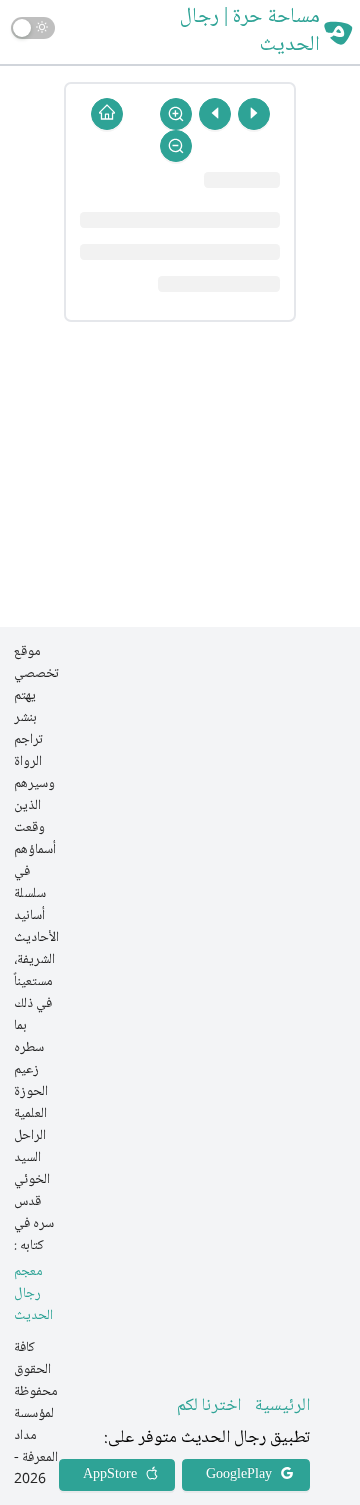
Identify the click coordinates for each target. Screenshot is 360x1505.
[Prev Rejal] (254, 114)
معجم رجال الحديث (33, 1294)
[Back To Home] (107, 114)
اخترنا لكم (209, 1406)
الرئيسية (282, 1406)
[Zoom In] (176, 114)
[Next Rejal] (215, 114)
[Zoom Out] (176, 146)
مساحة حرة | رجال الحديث (250, 32)
